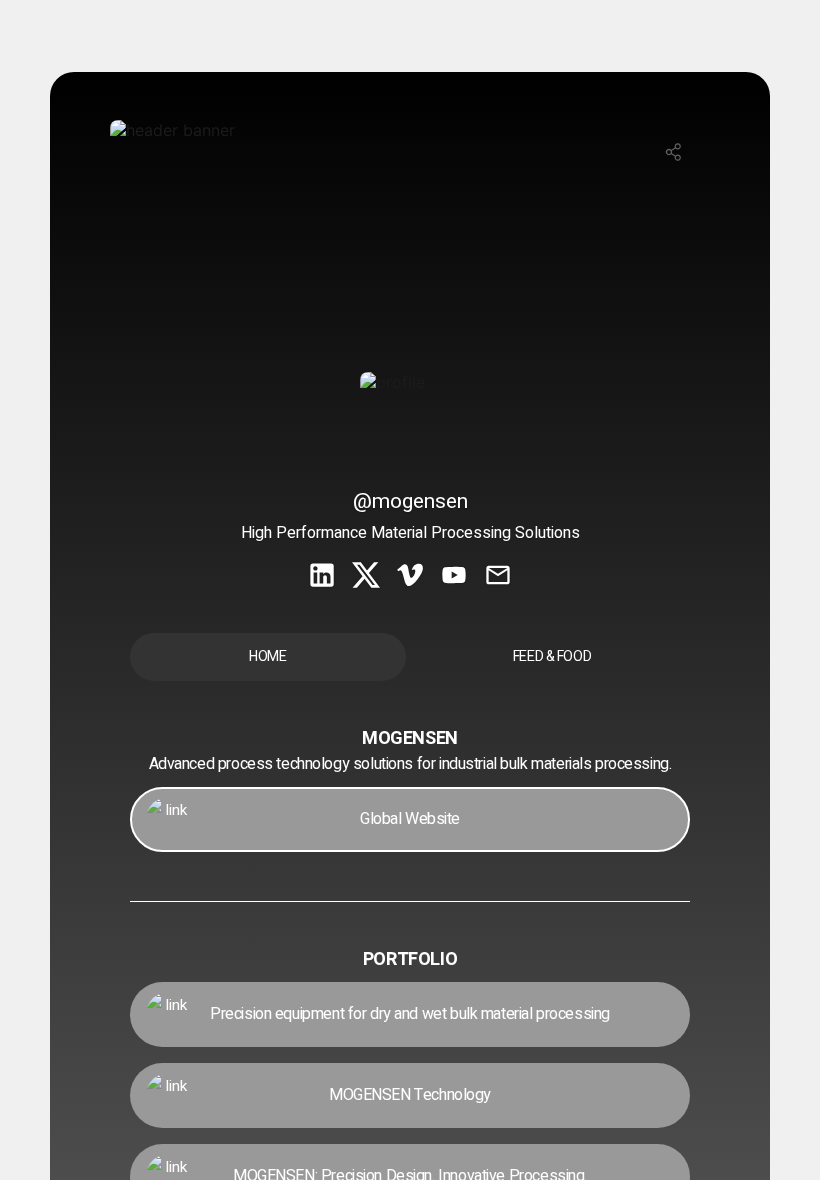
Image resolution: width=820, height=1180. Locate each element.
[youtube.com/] (454, 577)
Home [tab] (267, 656)
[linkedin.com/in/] (322, 577)
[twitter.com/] (366, 577)
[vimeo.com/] (410, 577)
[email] (498, 577)
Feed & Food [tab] (552, 656)
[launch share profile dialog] (674, 152)
